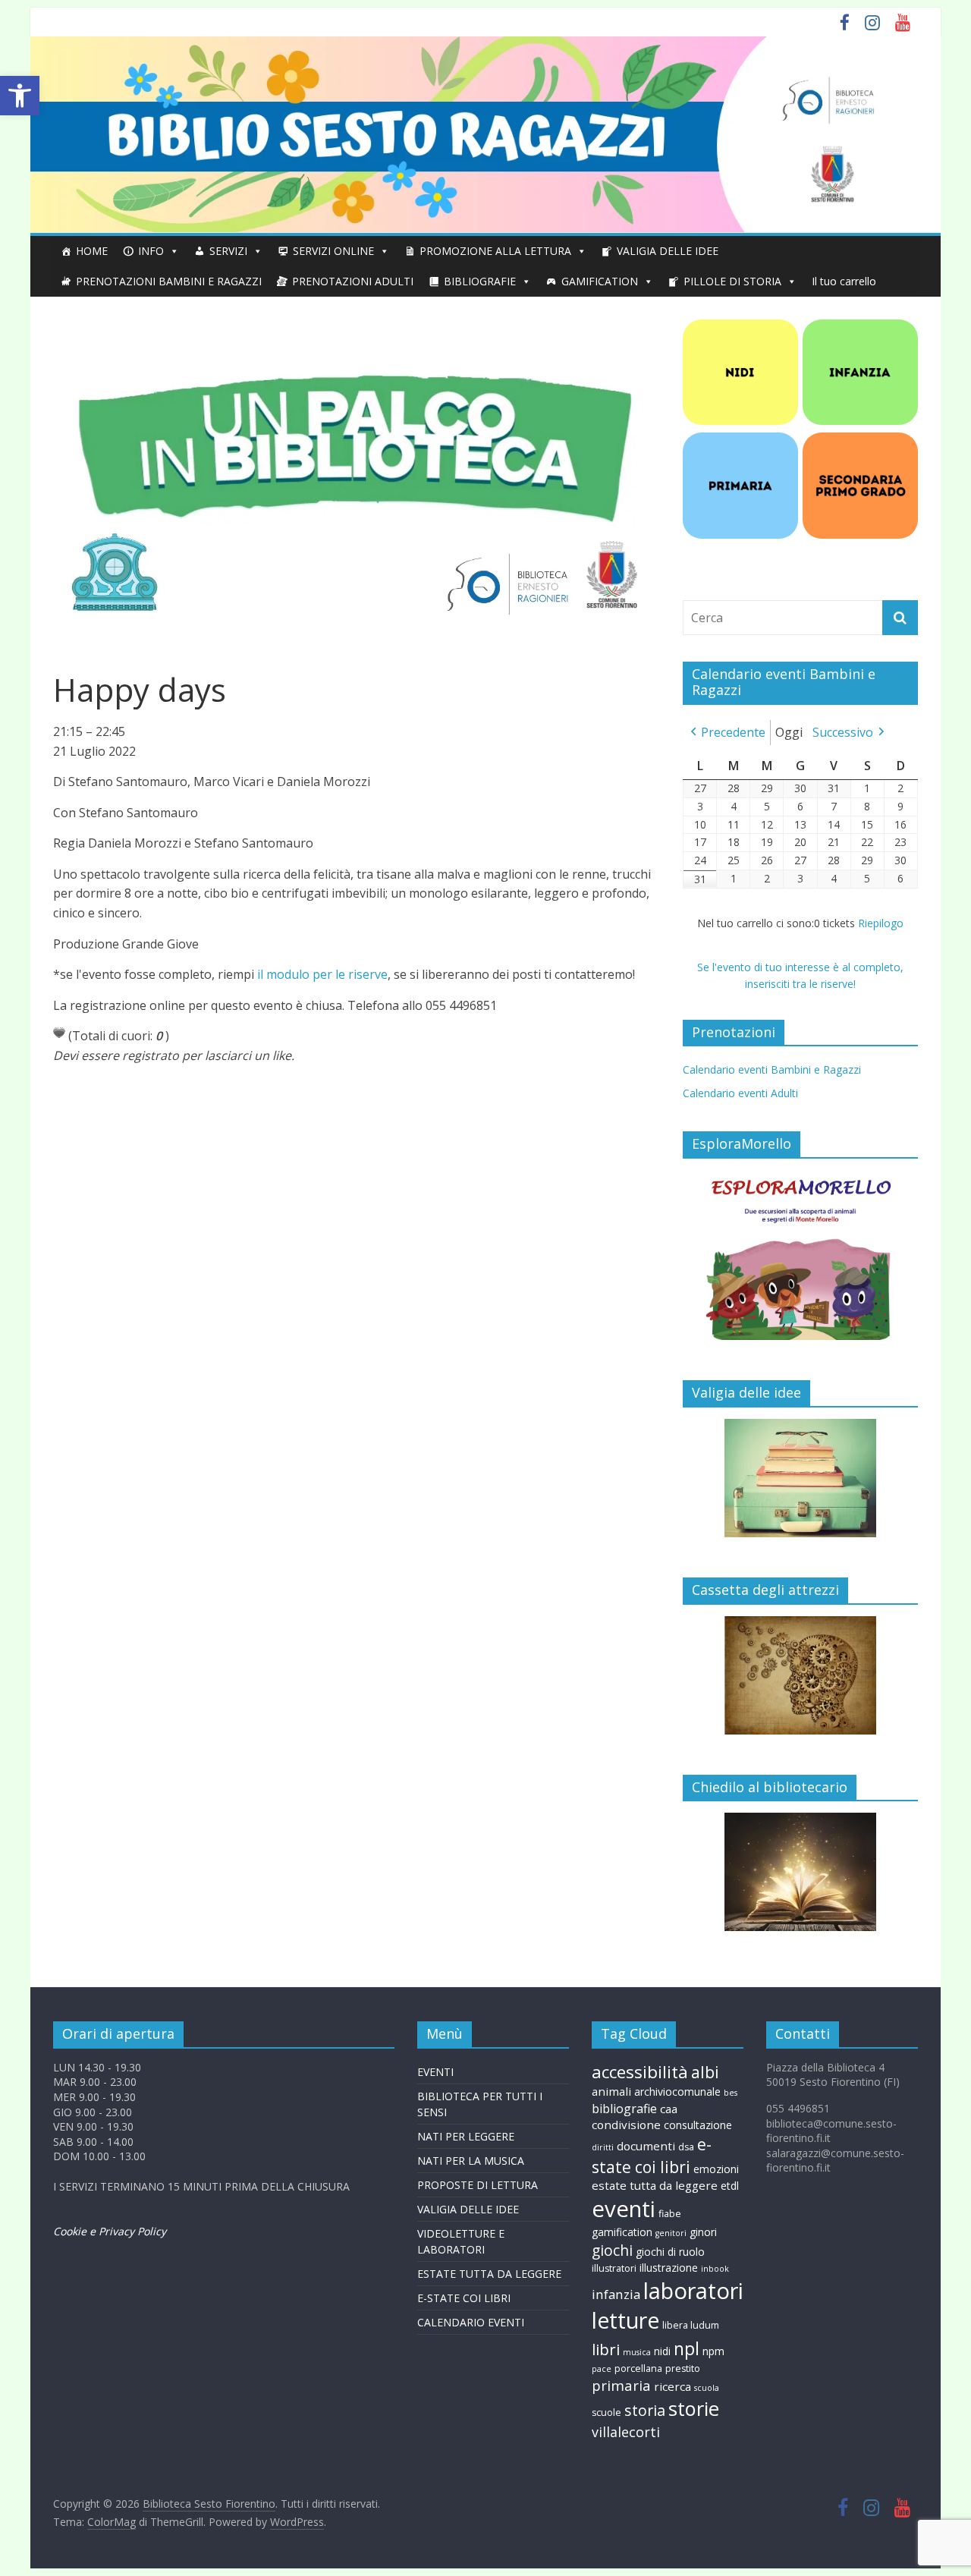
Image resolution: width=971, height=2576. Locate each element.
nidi (662, 2351)
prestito (683, 2368)
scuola (707, 2388)
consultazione (698, 2125)
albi (705, 2072)
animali (611, 2091)
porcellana (638, 2368)
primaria (621, 2385)
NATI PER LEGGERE (466, 2136)
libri (606, 2349)
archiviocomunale (677, 2092)
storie (694, 2408)
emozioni (716, 2169)
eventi (624, 2209)
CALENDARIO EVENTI (471, 2322)
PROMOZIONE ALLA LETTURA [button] (495, 251)
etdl (730, 2186)
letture (625, 2320)
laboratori (693, 2290)
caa (669, 2109)
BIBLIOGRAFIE (480, 281)
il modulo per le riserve (322, 974)
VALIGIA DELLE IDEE (668, 251)
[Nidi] (740, 327)
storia (645, 2410)
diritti (603, 2147)
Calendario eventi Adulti (740, 1093)
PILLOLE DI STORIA (732, 281)
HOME (92, 251)
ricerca (672, 2386)
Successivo (843, 732)
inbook (715, 2269)
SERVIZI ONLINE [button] (333, 251)
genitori (671, 2233)
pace (602, 2369)
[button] (20, 96)
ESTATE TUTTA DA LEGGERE (489, 2274)
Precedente (733, 732)
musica (637, 2352)
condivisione (626, 2125)
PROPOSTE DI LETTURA (478, 2185)
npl (687, 2348)
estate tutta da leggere (655, 2185)
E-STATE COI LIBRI (464, 2298)
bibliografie (624, 2109)
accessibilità (640, 2072)
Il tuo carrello (844, 281)
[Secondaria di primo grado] (860, 440)
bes (731, 2093)
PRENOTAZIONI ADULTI (353, 281)
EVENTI (435, 2072)
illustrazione (669, 2268)
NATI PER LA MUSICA (471, 2161)
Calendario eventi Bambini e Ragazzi (772, 1069)
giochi (612, 2250)
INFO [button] (151, 251)
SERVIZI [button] (228, 251)
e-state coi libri (652, 2155)
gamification (622, 2232)
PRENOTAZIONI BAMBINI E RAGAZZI (169, 281)
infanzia (616, 2294)
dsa (686, 2147)
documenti (646, 2146)
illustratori (614, 2268)
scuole (606, 2412)
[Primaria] (740, 440)
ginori (703, 2232)
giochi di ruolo (670, 2252)
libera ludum (691, 2325)
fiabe (670, 2214)
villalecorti (626, 2432)
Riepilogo (881, 923)
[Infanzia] (860, 327)
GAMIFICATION (600, 281)
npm (713, 2351)
